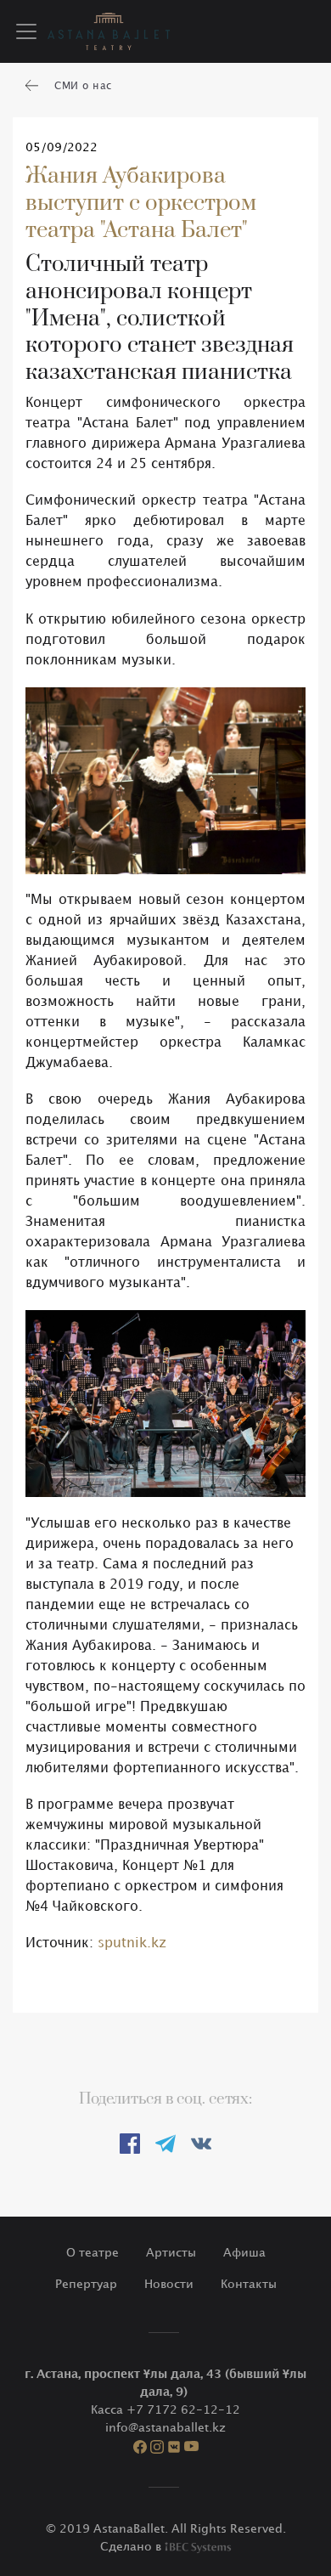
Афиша (244, 2253)
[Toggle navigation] (26, 31)
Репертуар (86, 2284)
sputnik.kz (132, 1943)
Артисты (171, 2253)
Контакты (249, 2284)
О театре (93, 2253)
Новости (169, 2284)
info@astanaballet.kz (165, 2428)
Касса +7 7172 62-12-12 (165, 2410)
